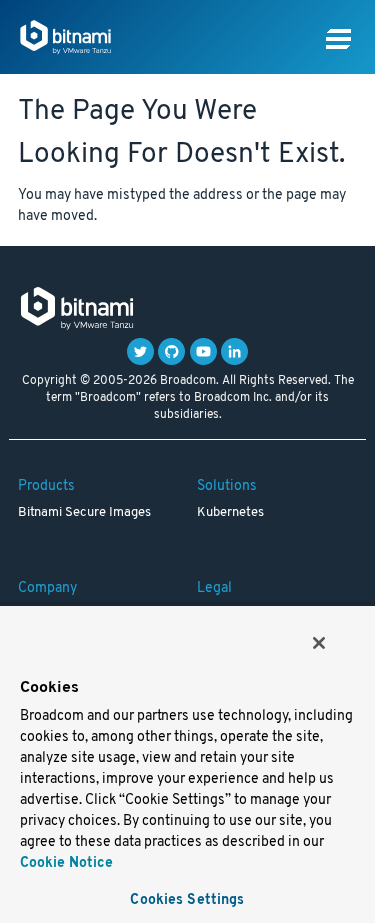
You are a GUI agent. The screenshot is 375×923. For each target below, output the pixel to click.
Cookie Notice (66, 863)
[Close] (319, 643)
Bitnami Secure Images (84, 513)
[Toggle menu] (338, 39)
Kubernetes (230, 513)
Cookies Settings (187, 900)
